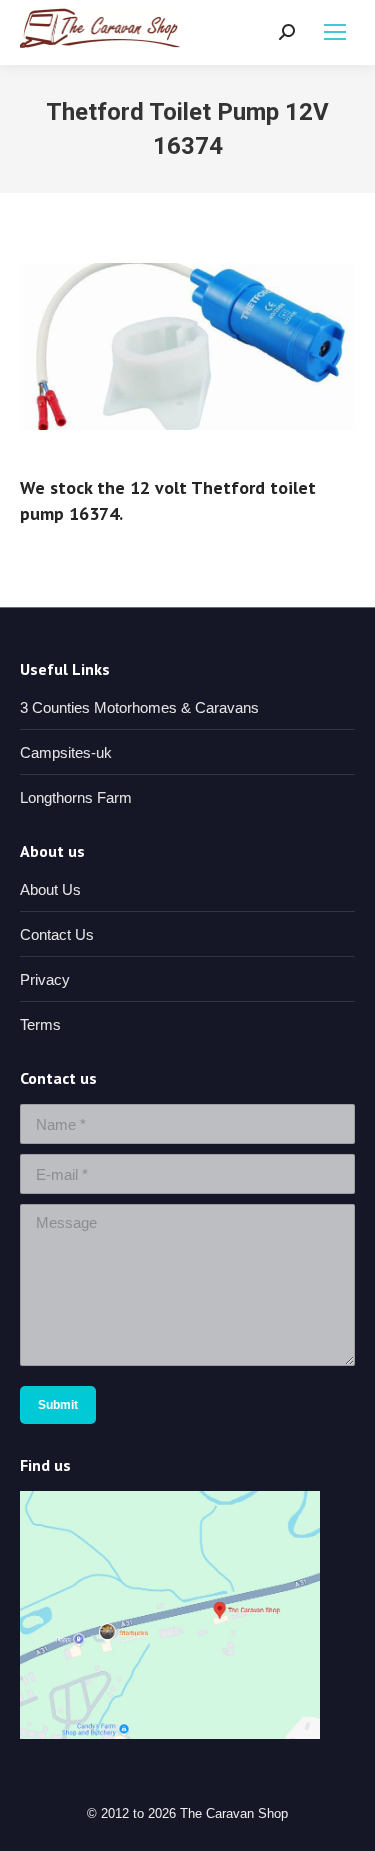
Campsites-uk (66, 752)
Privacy (45, 979)
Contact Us (57, 934)
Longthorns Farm (76, 797)
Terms (40, 1024)
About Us (50, 889)
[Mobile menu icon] (335, 32)
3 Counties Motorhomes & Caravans (139, 707)
